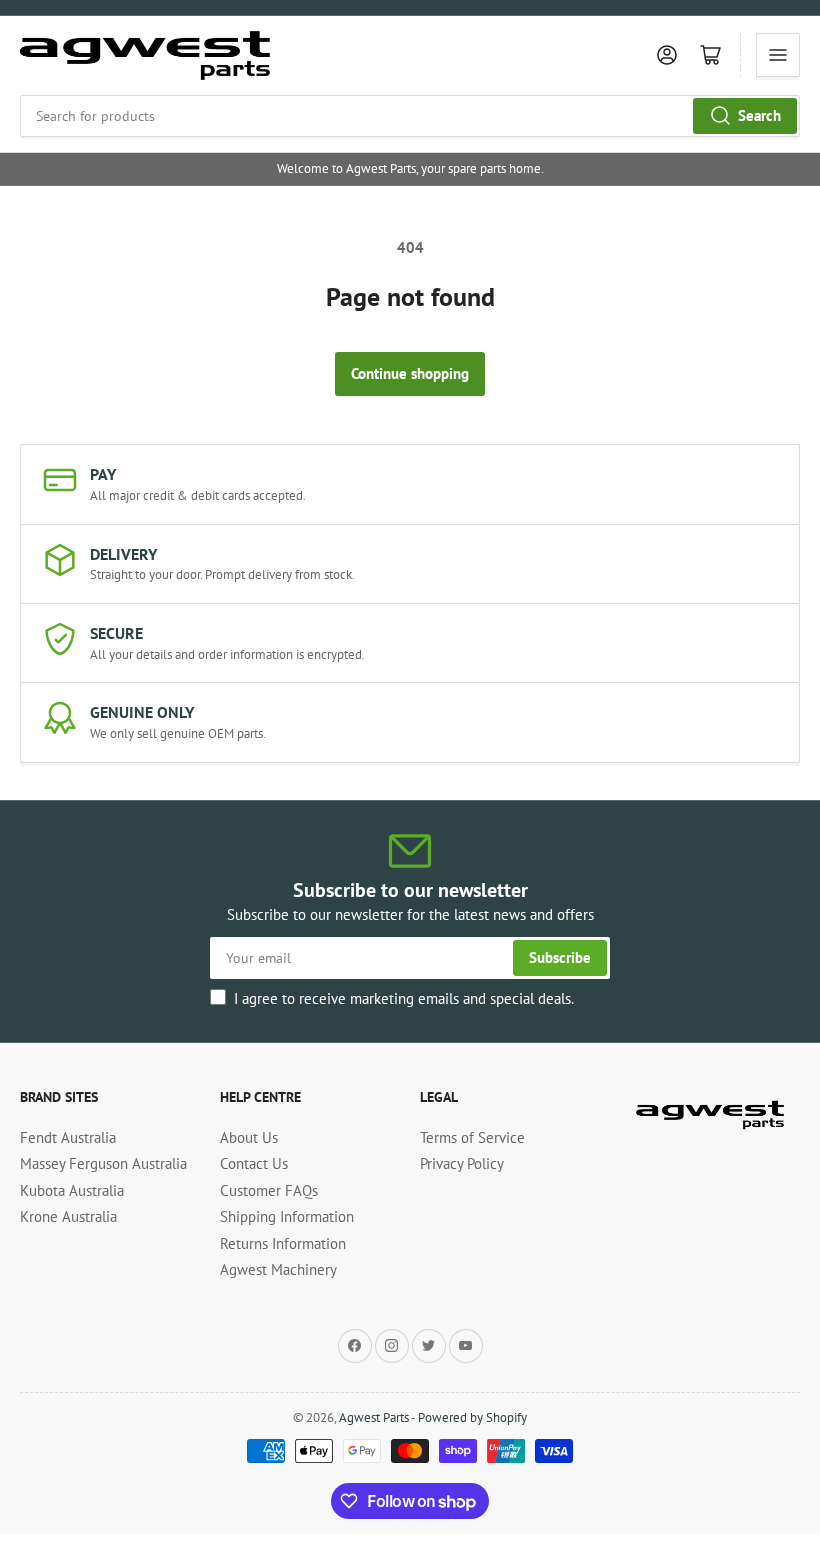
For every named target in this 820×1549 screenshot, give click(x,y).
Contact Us (254, 1163)
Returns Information (283, 1243)
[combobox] (410, 116)
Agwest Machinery (278, 1269)
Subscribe (560, 957)
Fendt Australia (68, 1137)
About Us (249, 1137)
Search (759, 115)
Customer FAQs (269, 1190)
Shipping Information (287, 1216)
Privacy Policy (462, 1163)
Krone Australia (68, 1216)
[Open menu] (778, 55)
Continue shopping (410, 373)
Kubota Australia (72, 1190)
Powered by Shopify (472, 1417)
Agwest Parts (374, 1417)
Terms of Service (472, 1137)
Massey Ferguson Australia (103, 1163)
